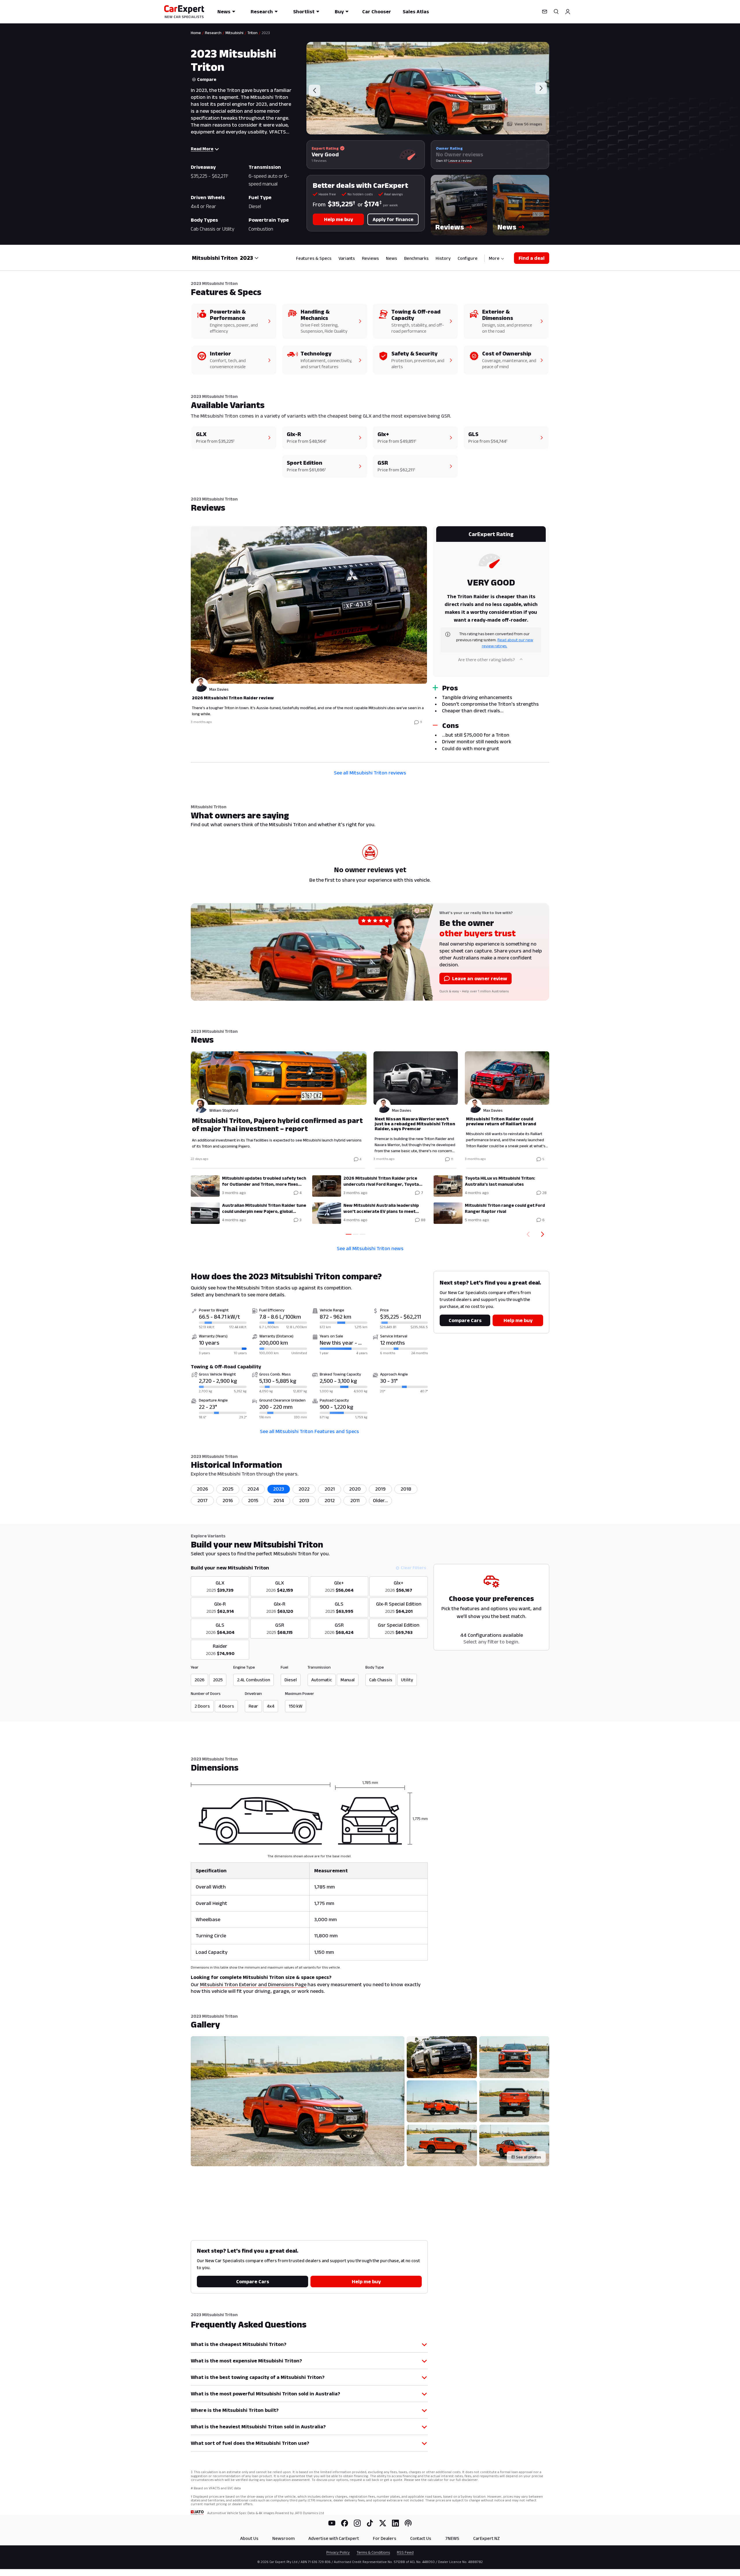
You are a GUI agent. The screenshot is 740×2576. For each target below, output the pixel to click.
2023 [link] (266, 33)
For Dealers (385, 2538)
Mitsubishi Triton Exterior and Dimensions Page (253, 1984)
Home (196, 33)
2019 (380, 1489)
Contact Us (421, 2538)
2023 (279, 1489)
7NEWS (452, 2538)
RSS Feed (405, 2552)
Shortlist (304, 12)
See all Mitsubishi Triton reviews (370, 773)
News (224, 12)
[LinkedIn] (395, 2523)
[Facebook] (345, 2523)
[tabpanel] (370, 641)
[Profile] (568, 12)
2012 (330, 1500)
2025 (228, 1489)
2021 (330, 1489)
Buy (339, 12)
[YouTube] (332, 2523)
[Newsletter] (545, 12)
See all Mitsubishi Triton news (370, 1248)
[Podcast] (408, 2523)
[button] (459, 205)
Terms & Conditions (373, 2552)
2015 (253, 1500)
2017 (202, 1500)
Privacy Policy (338, 2552)
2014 (279, 1500)
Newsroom (283, 2538)
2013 (304, 1500)
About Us (249, 2538)
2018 (406, 1489)
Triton (252, 33)
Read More (202, 149)
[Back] (527, 1234)
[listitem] (380, 1501)
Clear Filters (413, 1568)
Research (262, 12)
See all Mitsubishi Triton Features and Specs (309, 1431)
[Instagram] (357, 2523)
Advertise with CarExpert (334, 2538)
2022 (304, 1489)
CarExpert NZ (486, 2538)
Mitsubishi (234, 33)
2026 (202, 1489)
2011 (355, 1500)
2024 (253, 1489)
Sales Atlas (416, 12)
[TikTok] (370, 2523)
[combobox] (249, 258)
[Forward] (544, 1234)
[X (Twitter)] (383, 2523)
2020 (355, 1489)
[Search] (556, 12)
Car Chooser (377, 12)
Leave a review (460, 161)
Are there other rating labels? (486, 660)
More (494, 258)
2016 (228, 1500)
